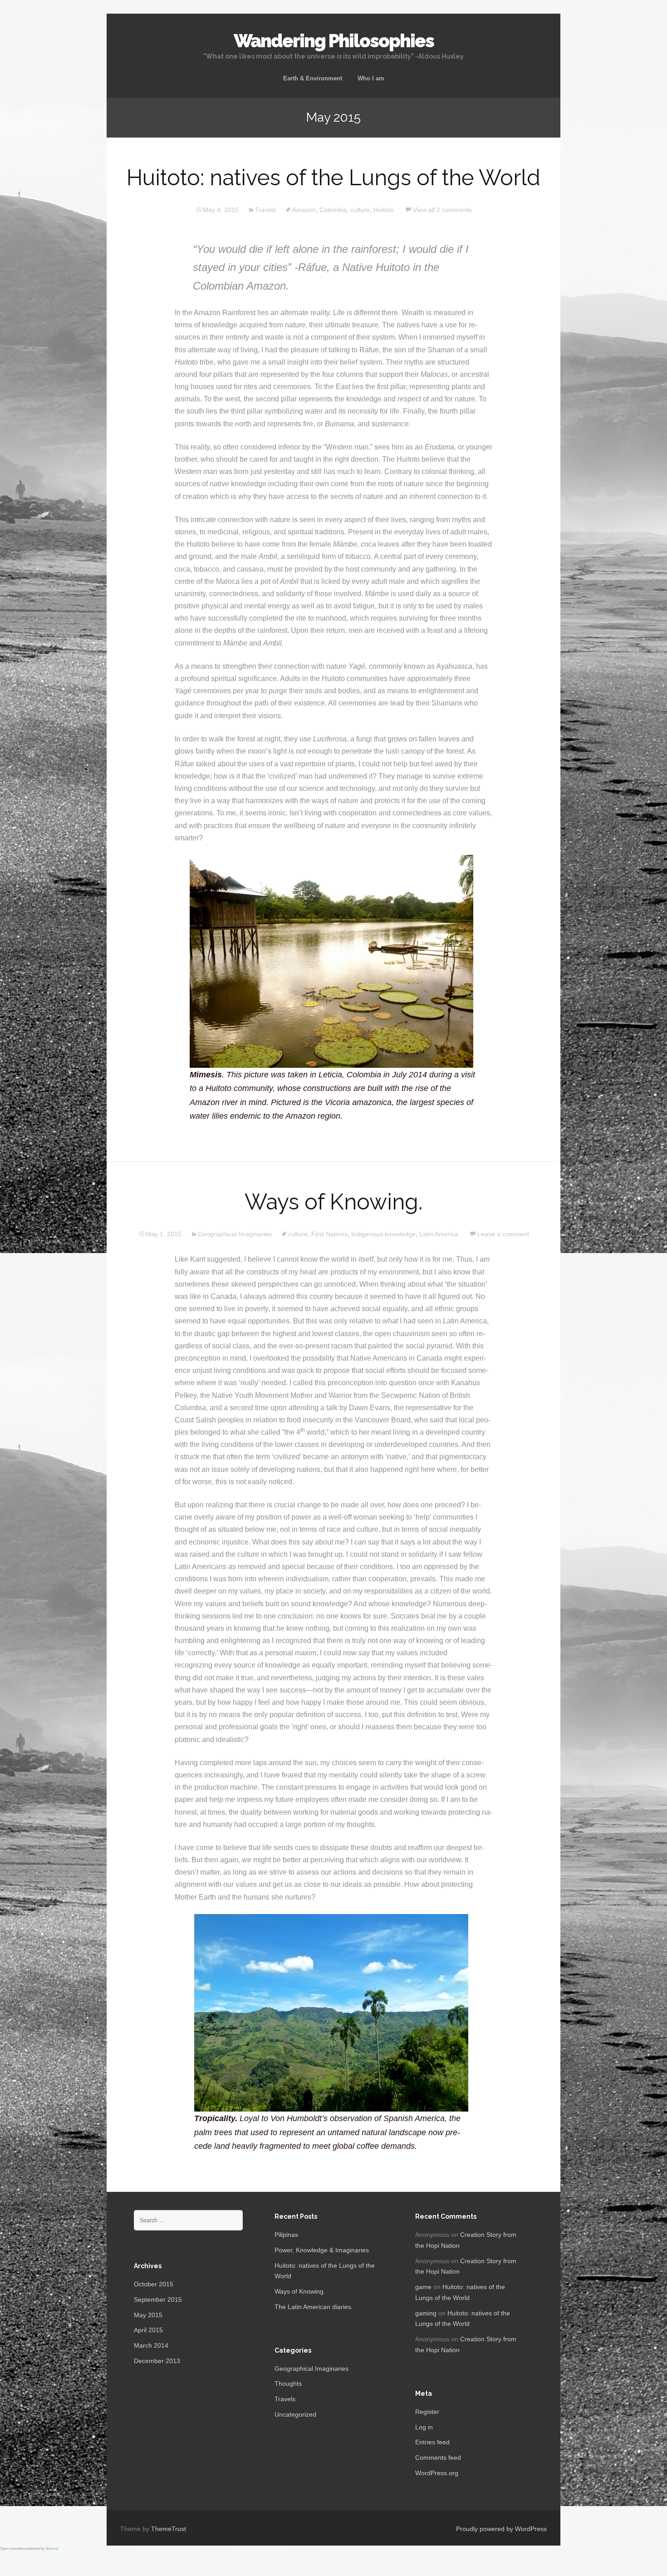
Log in (424, 2427)
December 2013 (157, 2361)
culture (360, 210)
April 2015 (148, 2330)
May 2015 (148, 2315)
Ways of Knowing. (333, 1202)
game (423, 2287)
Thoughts (288, 2384)
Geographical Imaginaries (235, 1234)
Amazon (304, 210)
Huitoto (384, 210)
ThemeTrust (169, 2529)
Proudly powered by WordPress (501, 2529)
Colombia (333, 210)
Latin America (439, 1234)
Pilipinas (286, 2235)
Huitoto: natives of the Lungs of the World (333, 178)
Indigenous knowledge (383, 1234)
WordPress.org (437, 2473)
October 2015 (154, 2284)
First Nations (329, 1234)
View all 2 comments (442, 210)
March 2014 (151, 2345)
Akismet (52, 2549)
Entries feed (432, 2442)
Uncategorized (295, 2414)
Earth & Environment (313, 78)
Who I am (371, 78)
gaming (426, 2313)
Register (427, 2412)
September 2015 (158, 2300)
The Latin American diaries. (314, 2307)
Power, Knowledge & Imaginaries (322, 2250)
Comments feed (438, 2458)
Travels (265, 210)
